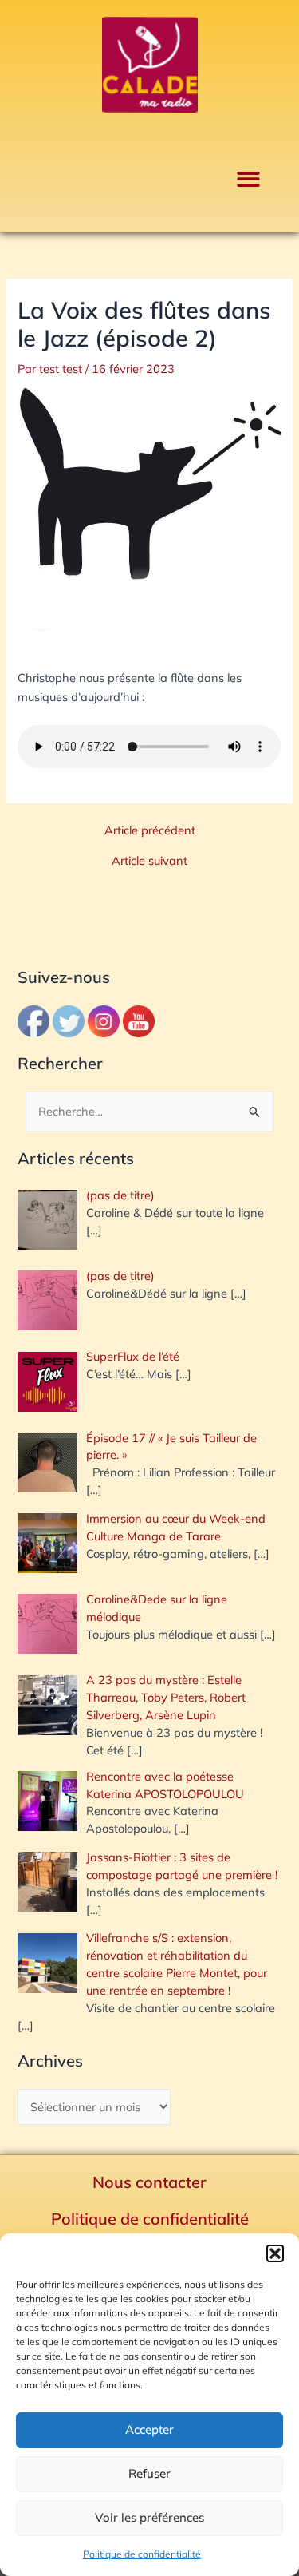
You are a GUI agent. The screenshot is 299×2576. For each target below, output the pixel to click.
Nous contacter (149, 2182)
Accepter (149, 2429)
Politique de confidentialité (142, 2554)
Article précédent (150, 831)
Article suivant (149, 861)
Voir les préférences (149, 2517)
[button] (275, 2253)
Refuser (149, 2473)
